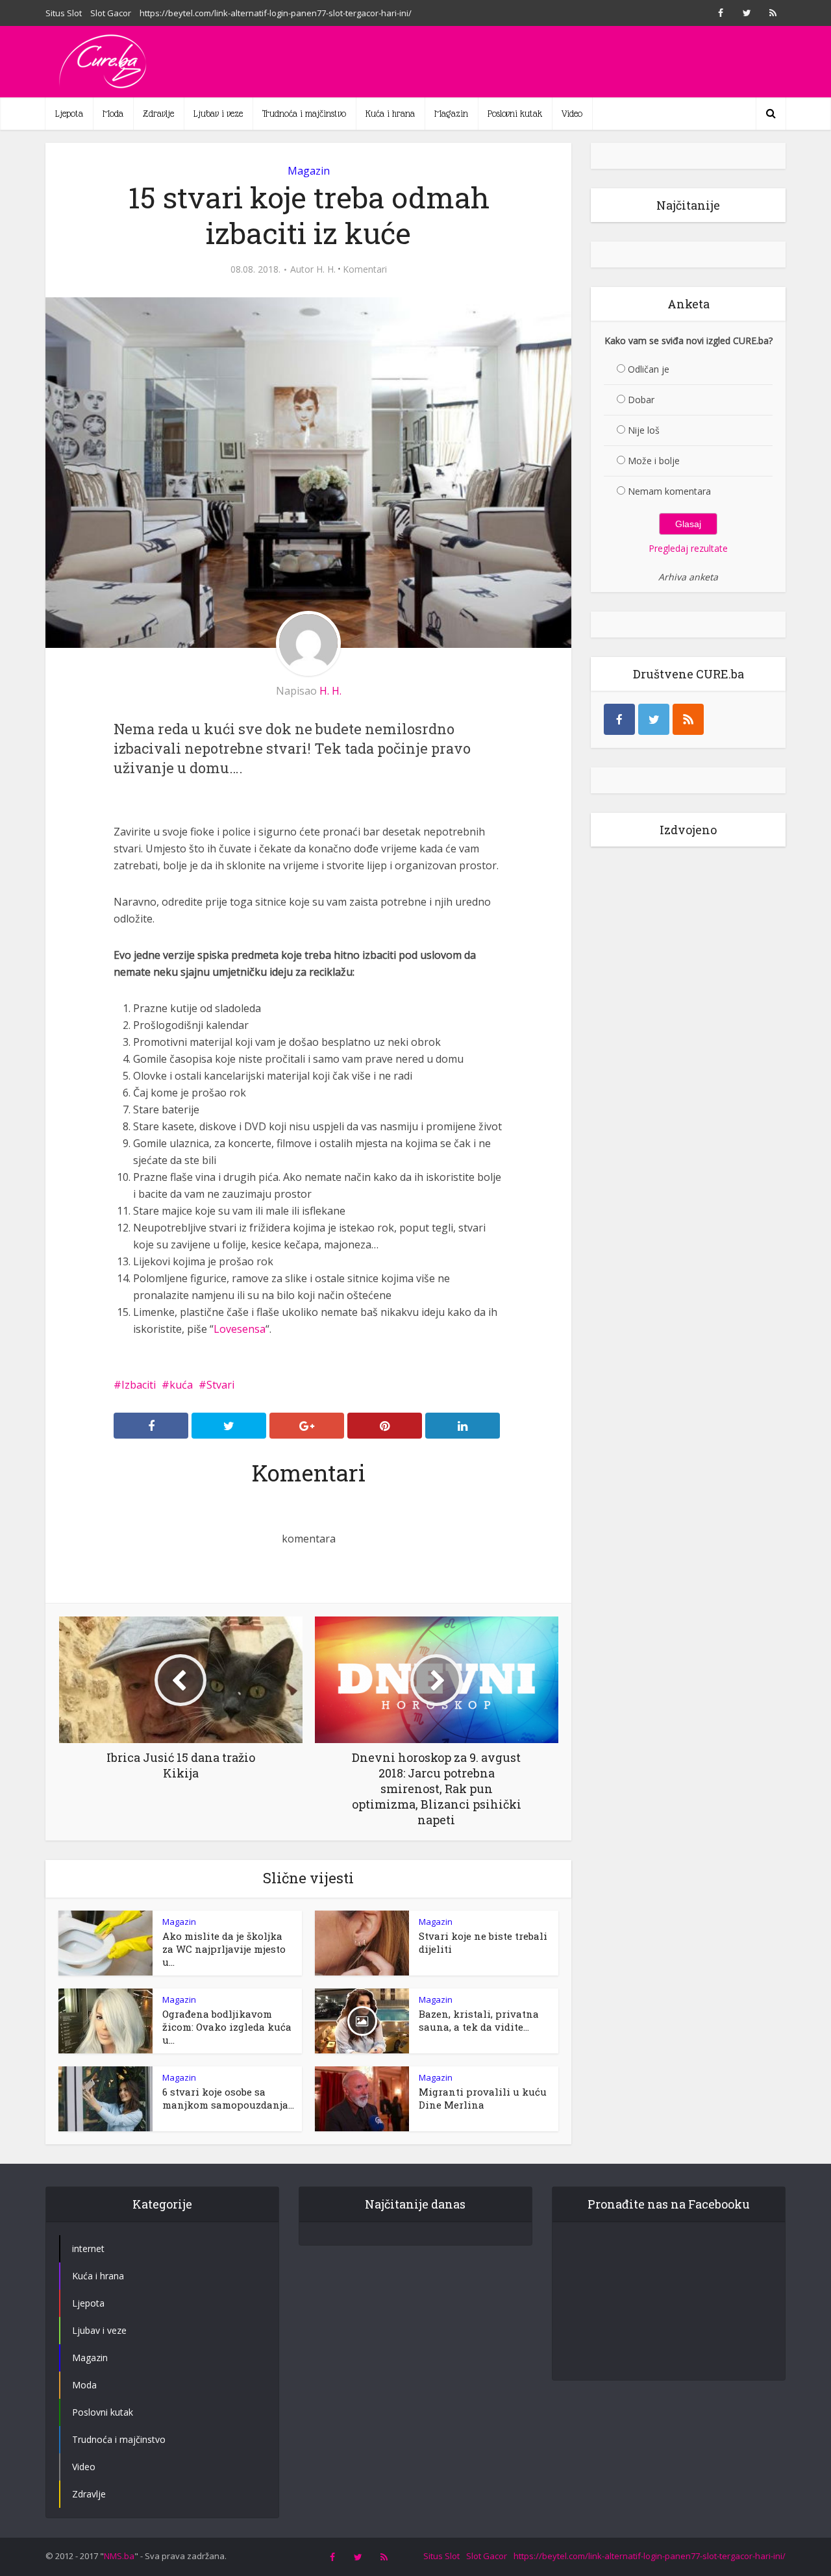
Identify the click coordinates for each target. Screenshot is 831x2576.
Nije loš (644, 430)
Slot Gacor (111, 13)
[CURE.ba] (104, 62)
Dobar (641, 400)
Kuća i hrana (390, 114)
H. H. (326, 269)
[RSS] (688, 719)
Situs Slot (64, 13)
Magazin (451, 114)
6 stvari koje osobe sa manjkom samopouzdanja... (228, 2098)
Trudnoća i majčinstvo (304, 114)
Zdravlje (158, 114)
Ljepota (69, 114)
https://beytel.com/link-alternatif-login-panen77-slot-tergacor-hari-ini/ (276, 13)
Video (572, 114)
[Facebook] (619, 719)
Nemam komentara (669, 491)
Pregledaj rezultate (688, 548)
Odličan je (649, 369)
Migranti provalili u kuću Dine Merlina (483, 2098)
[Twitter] (654, 719)
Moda (113, 114)
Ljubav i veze (218, 114)
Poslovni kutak (515, 114)
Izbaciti (139, 1385)
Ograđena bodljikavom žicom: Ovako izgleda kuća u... (227, 2027)
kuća (181, 1385)
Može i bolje (654, 461)
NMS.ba (119, 2556)
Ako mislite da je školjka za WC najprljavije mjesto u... (224, 1949)
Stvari (220, 1385)
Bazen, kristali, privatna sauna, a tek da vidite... (479, 2020)
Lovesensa (240, 1329)
